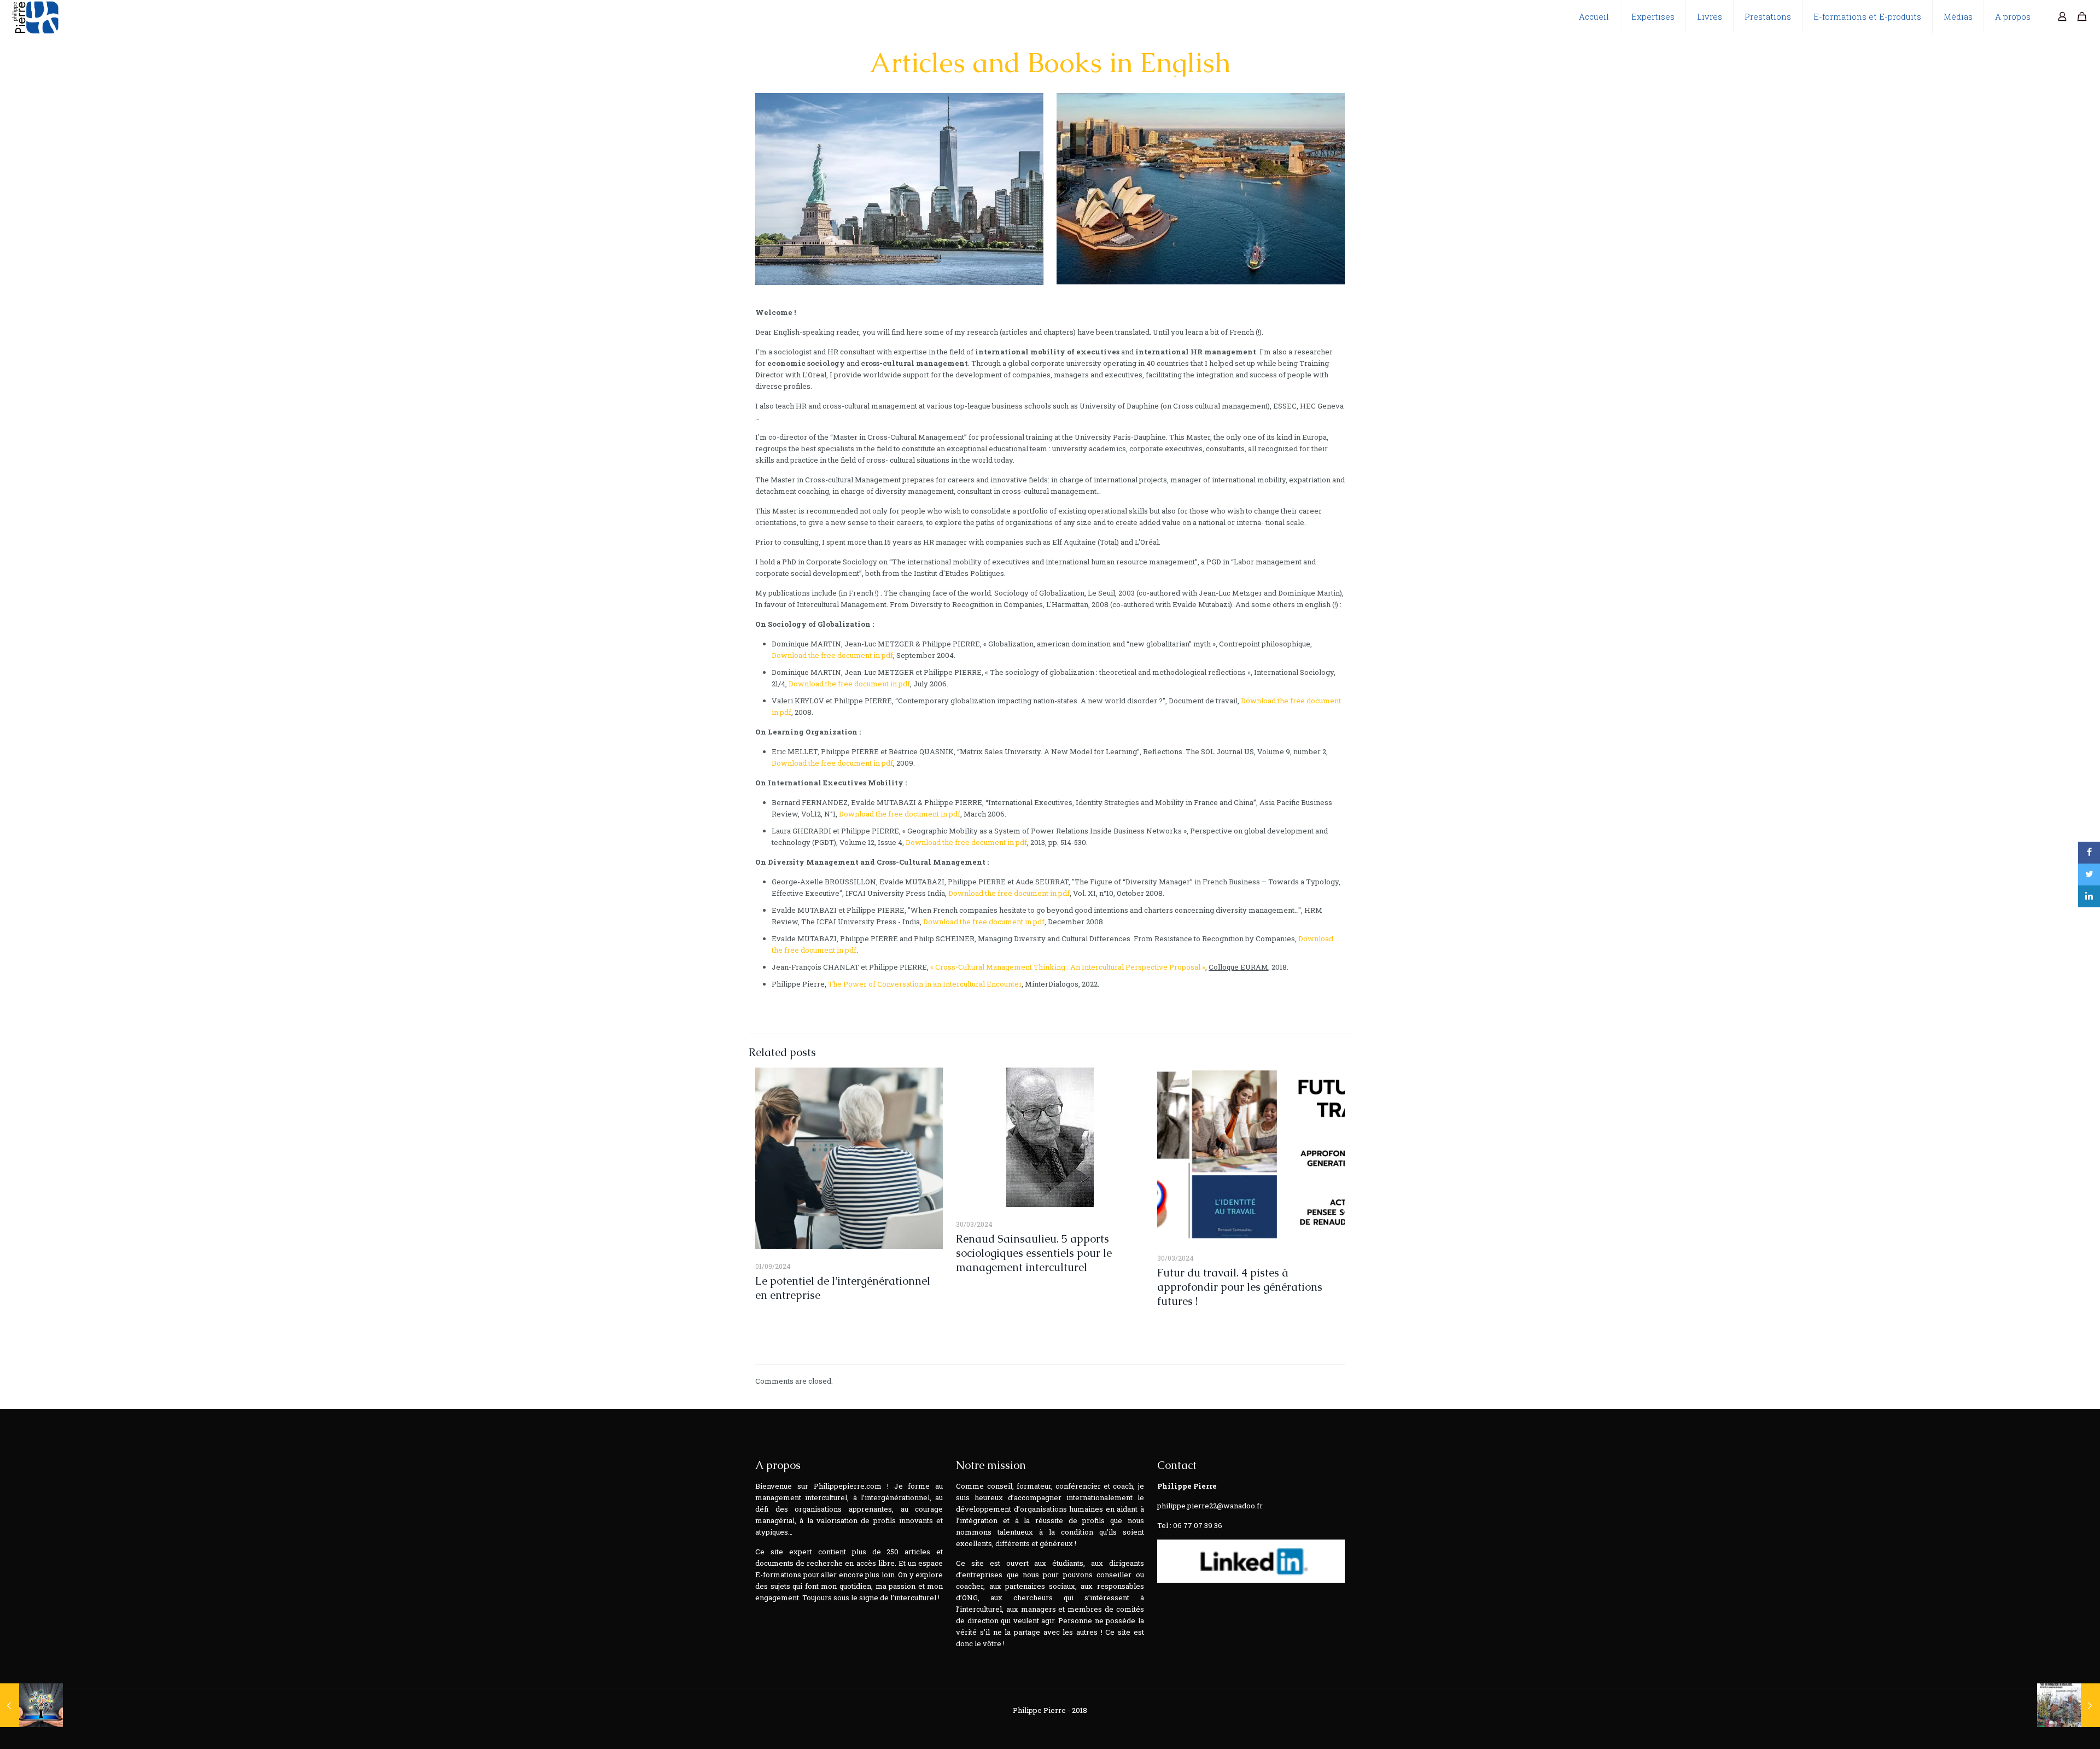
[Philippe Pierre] (35, 16)
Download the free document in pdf (832, 655)
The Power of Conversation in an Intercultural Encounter (925, 984)
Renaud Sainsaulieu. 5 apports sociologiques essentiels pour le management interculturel (1034, 1253)
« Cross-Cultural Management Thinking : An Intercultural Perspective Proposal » (1068, 967)
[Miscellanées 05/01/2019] (31, 1705)
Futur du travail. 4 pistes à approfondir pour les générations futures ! (1240, 1287)
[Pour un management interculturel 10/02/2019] (2069, 1705)
